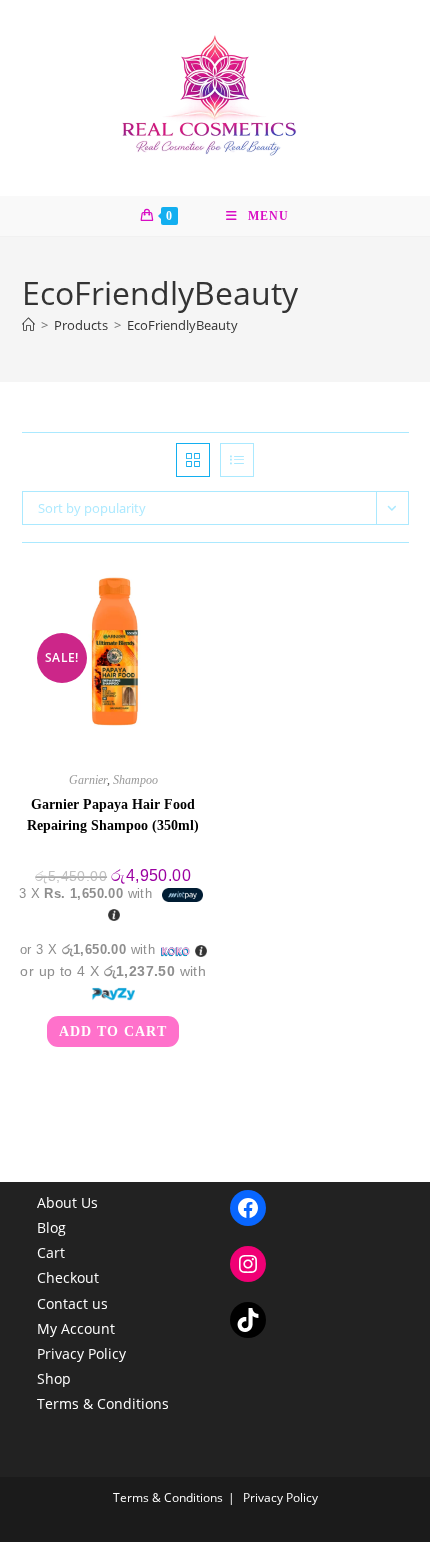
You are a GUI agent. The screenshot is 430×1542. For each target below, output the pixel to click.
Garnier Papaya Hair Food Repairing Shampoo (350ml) (113, 815)
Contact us (72, 1303)
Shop (54, 1378)
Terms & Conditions (103, 1403)
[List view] (237, 460)
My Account (76, 1328)
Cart (51, 1252)
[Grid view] (193, 460)
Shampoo (135, 780)
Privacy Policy (81, 1353)
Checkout (68, 1277)
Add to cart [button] (113, 1031)
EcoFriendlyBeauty (182, 325)
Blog (51, 1227)
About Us (67, 1202)
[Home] (28, 325)
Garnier (88, 780)
